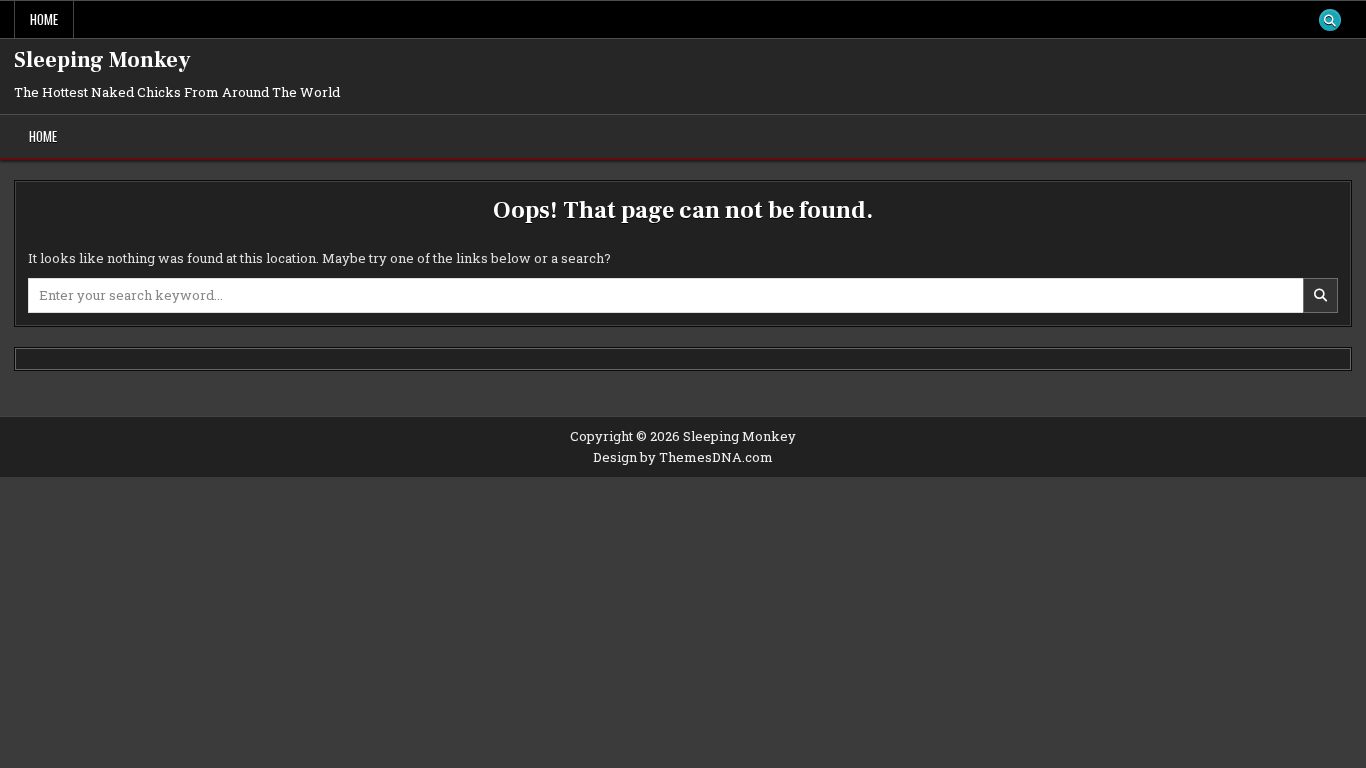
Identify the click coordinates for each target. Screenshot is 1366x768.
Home (44, 19)
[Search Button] (1330, 20)
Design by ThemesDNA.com (683, 457)
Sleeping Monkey (102, 60)
